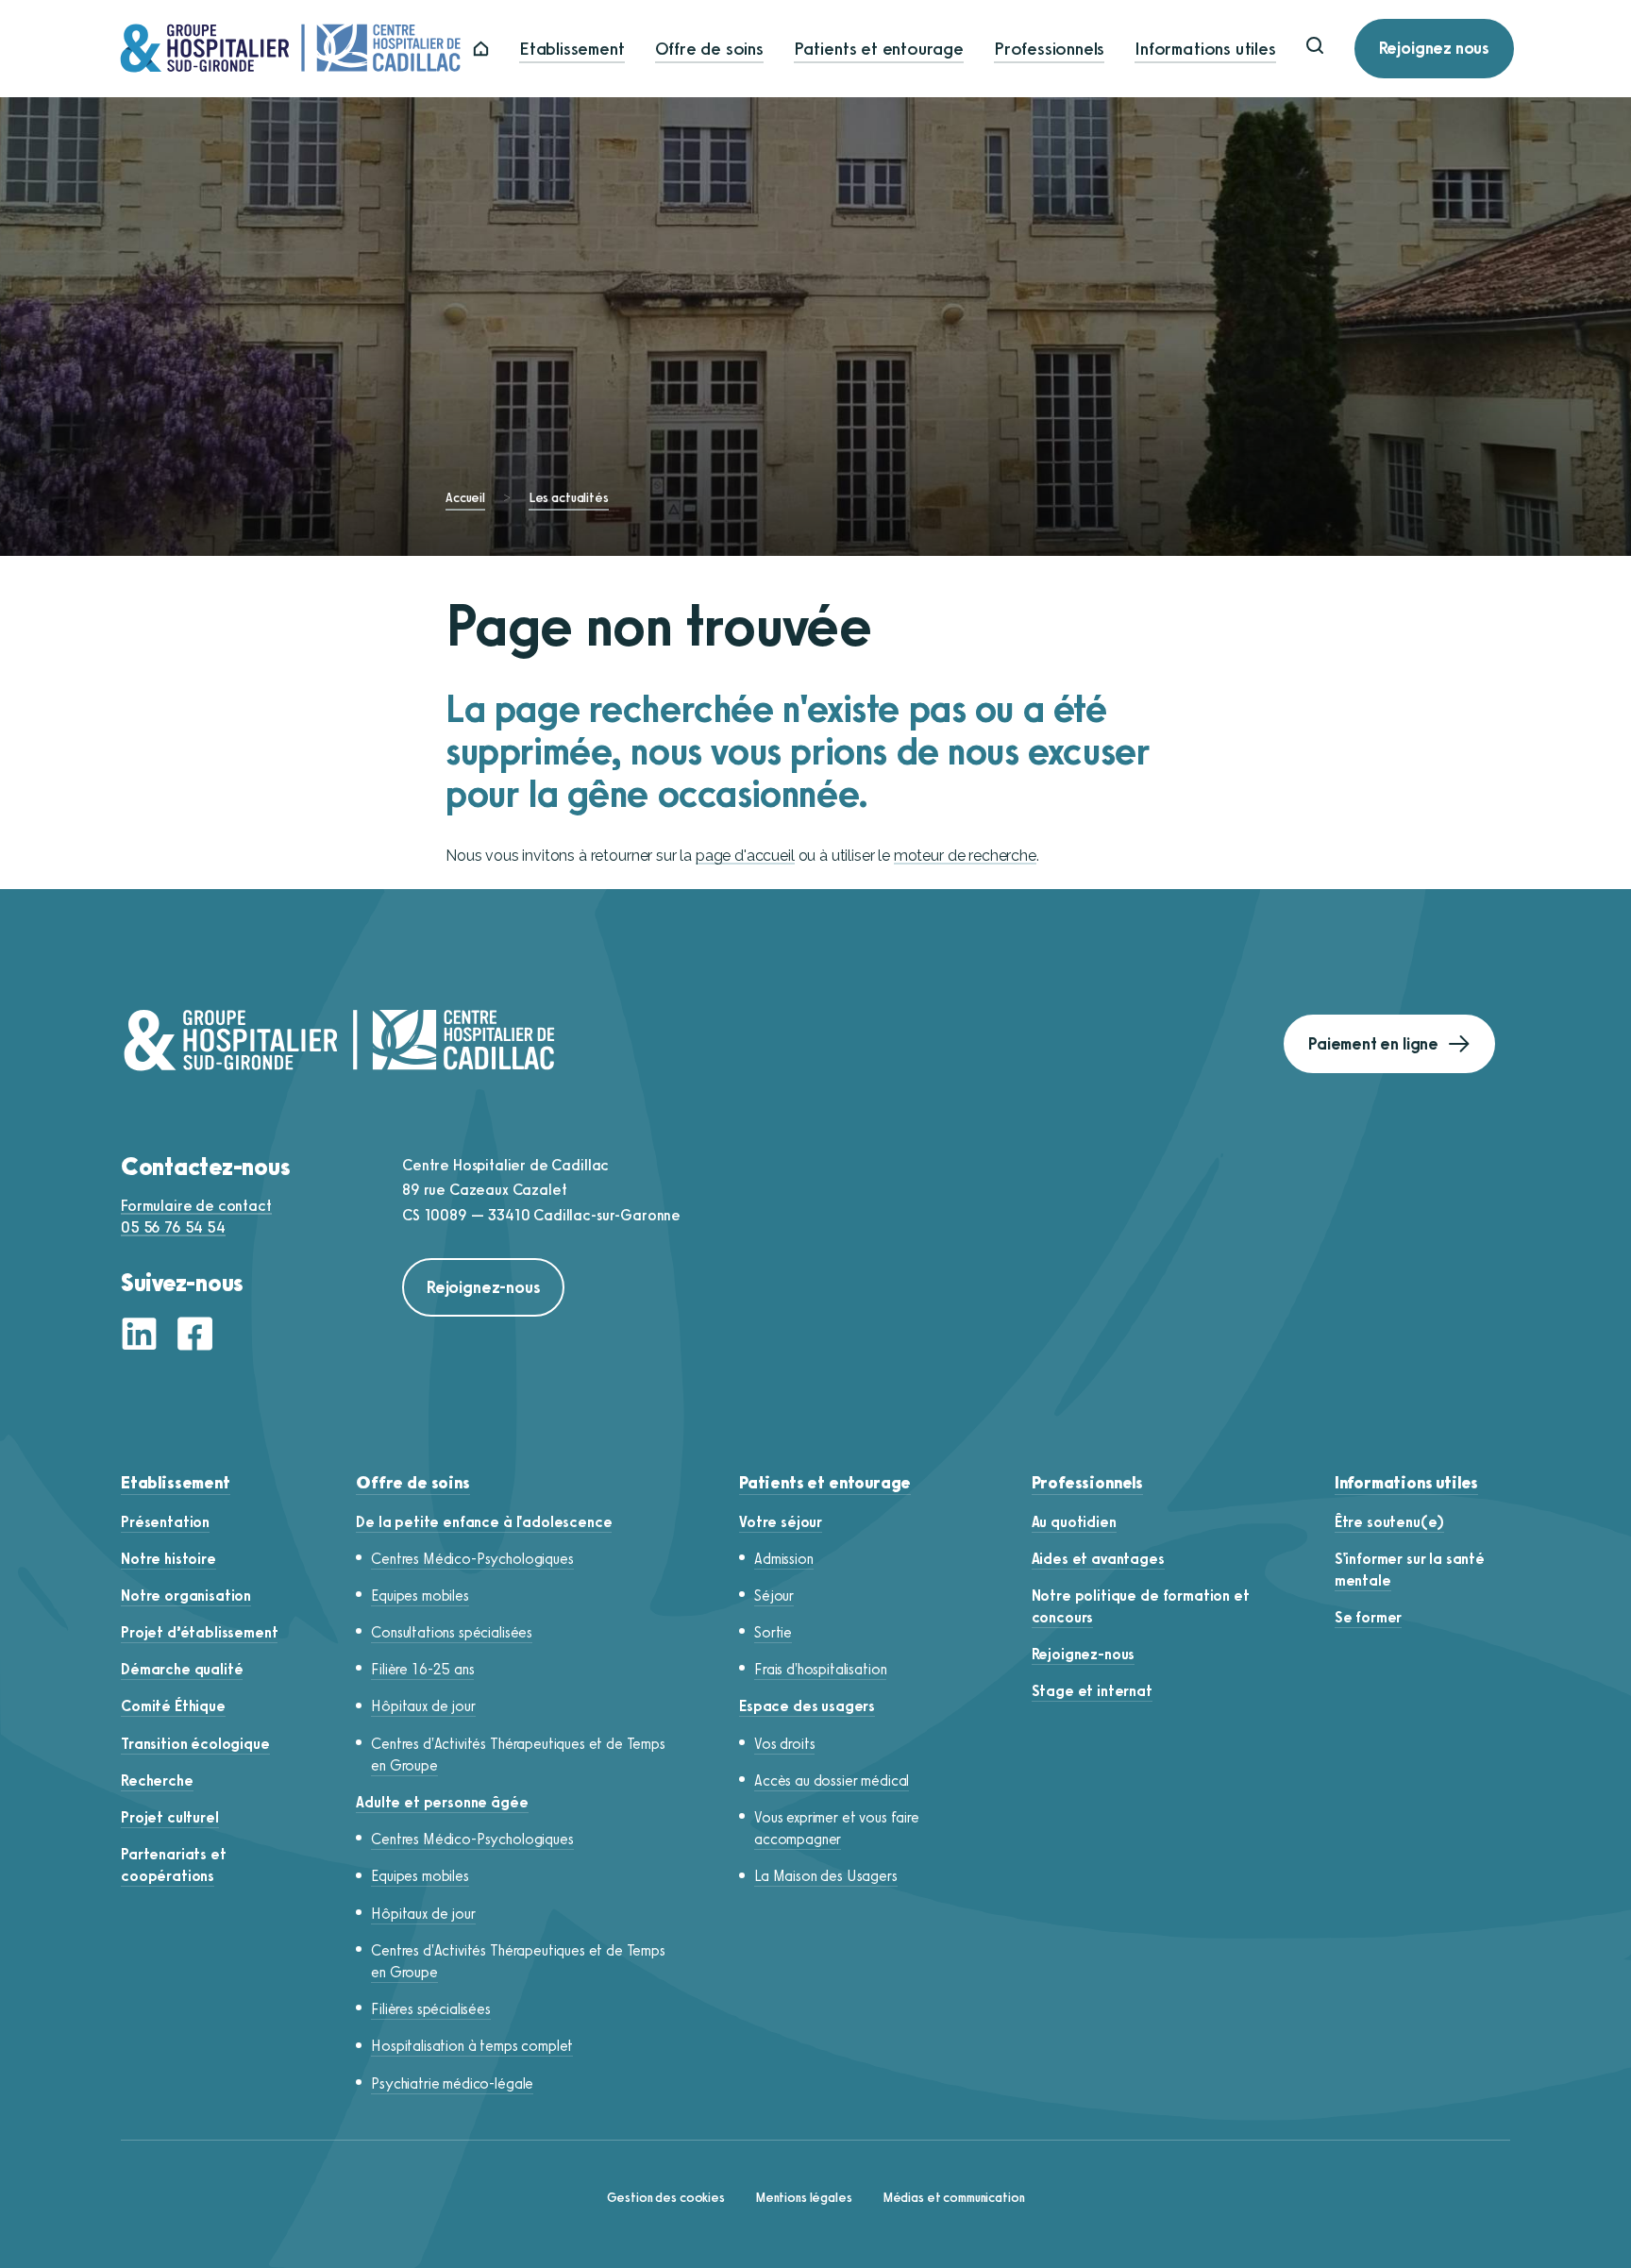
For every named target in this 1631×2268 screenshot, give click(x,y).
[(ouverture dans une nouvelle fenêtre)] (144, 1336)
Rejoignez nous (1434, 48)
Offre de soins (709, 49)
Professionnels (1049, 49)
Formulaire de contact (196, 1206)
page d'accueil (745, 856)
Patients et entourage (879, 49)
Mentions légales (804, 2198)
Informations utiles (1205, 49)
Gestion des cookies (666, 2198)
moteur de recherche (965, 856)
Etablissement (572, 49)
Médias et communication (954, 2198)
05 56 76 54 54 (173, 1227)
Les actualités (569, 498)
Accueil (465, 498)
